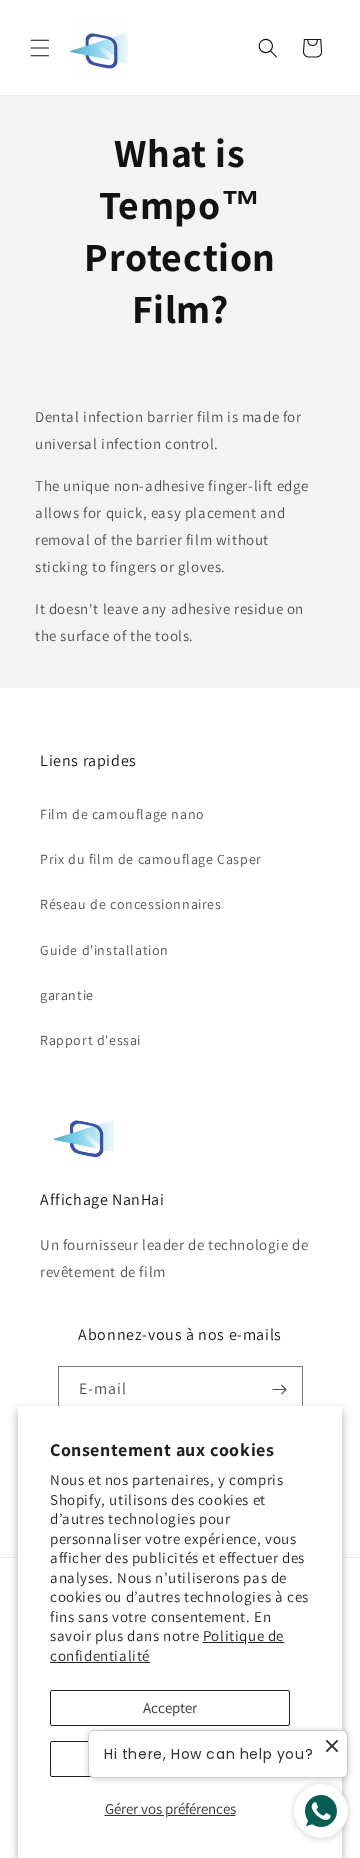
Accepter (170, 1707)
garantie (67, 995)
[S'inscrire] (280, 1389)
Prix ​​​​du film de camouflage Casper (151, 859)
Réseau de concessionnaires (131, 904)
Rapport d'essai (90, 1040)
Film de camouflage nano (122, 814)
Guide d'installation (104, 950)
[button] (40, 48)
